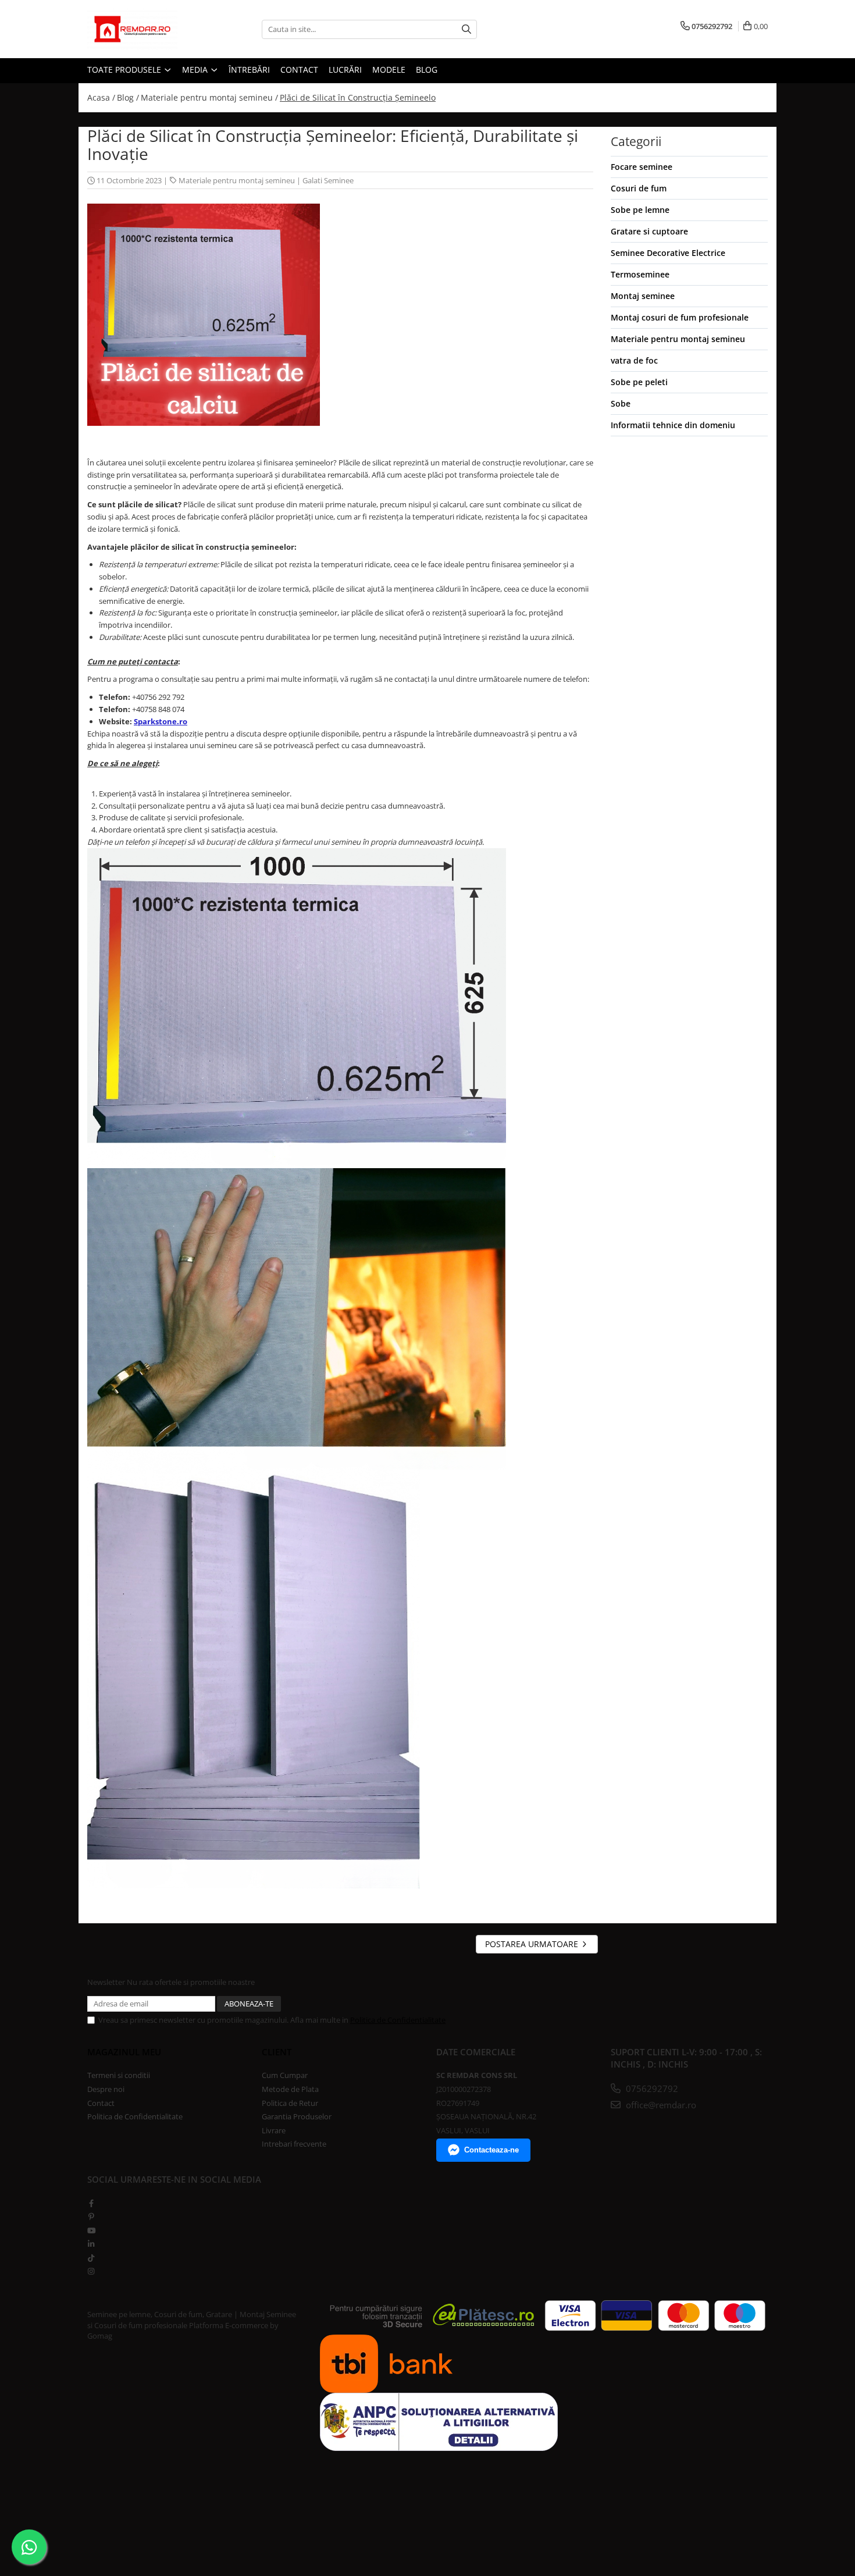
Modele (389, 70)
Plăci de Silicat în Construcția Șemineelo (358, 97)
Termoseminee (640, 274)
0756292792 (651, 2088)
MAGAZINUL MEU (124, 2052)
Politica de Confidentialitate (398, 2020)
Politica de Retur (290, 2103)
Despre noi (106, 2089)
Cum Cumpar (285, 2075)
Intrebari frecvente (294, 2144)
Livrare (274, 2130)
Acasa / (101, 97)
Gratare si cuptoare (649, 231)
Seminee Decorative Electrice (668, 253)
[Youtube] (91, 2230)
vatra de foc (634, 360)
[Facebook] (91, 2203)
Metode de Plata (290, 2089)
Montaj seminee (643, 296)
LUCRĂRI (345, 70)
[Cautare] (466, 29)
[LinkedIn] (91, 2244)
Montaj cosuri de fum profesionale (680, 317)
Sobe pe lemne (640, 210)
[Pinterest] (91, 2216)
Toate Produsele (125, 70)
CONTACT (299, 70)
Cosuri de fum (639, 188)
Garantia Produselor (297, 2116)
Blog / (128, 97)
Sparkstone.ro (161, 721)
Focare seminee (642, 167)
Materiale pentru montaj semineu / (209, 97)
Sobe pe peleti (639, 382)
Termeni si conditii (119, 2075)
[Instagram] (91, 2271)
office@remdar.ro (660, 2105)
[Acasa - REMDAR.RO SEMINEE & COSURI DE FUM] (145, 29)
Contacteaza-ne (491, 2150)
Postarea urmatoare (533, 1944)
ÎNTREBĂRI (249, 70)
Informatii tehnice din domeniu (673, 425)
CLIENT (277, 2052)
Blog (427, 70)
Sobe (621, 403)
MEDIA (196, 70)
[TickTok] (91, 2258)
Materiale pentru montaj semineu (237, 180)
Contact (101, 2103)
